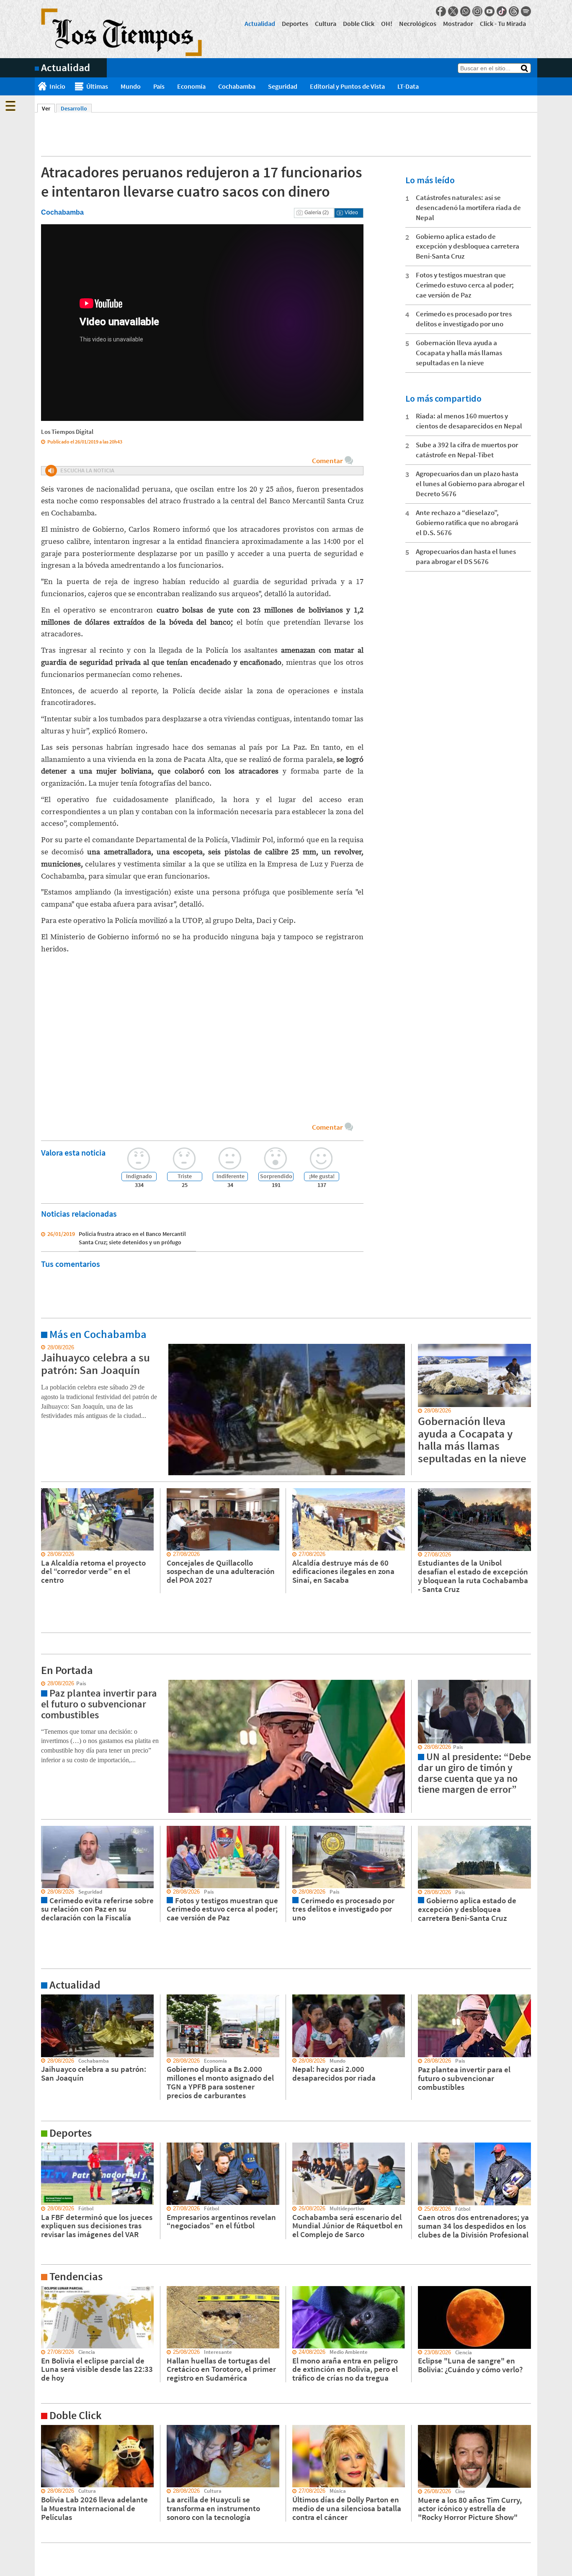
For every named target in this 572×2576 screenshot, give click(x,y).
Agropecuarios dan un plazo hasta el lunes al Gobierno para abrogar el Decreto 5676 (470, 484)
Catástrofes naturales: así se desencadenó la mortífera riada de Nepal (468, 208)
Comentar (327, 461)
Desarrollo (74, 108)
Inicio (57, 86)
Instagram (477, 11)
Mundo (131, 86)
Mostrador (458, 23)
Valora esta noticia (73, 1152)
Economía (191, 86)
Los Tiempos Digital (67, 432)
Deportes (295, 23)
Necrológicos (418, 23)
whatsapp (465, 11)
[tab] (314, 213)
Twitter (453, 11)
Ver (48, 108)
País (159, 86)
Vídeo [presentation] (351, 213)
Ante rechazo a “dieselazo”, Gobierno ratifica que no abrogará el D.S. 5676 (467, 523)
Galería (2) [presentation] (317, 213)
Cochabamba (237, 86)
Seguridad (283, 86)
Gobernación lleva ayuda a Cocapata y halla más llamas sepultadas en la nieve (459, 353)
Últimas (97, 86)
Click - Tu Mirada (503, 23)
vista (41, 1684)
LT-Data (408, 86)
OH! (387, 23)
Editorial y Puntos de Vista (347, 86)
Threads (514, 11)
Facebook (441, 11)
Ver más (45, 1348)
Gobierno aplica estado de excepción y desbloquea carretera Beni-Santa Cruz (468, 246)
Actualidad (260, 23)
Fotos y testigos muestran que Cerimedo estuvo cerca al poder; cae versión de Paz (465, 285)
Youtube (490, 11)
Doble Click (359, 23)
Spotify (526, 11)
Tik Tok (502, 11)
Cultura (326, 23)
